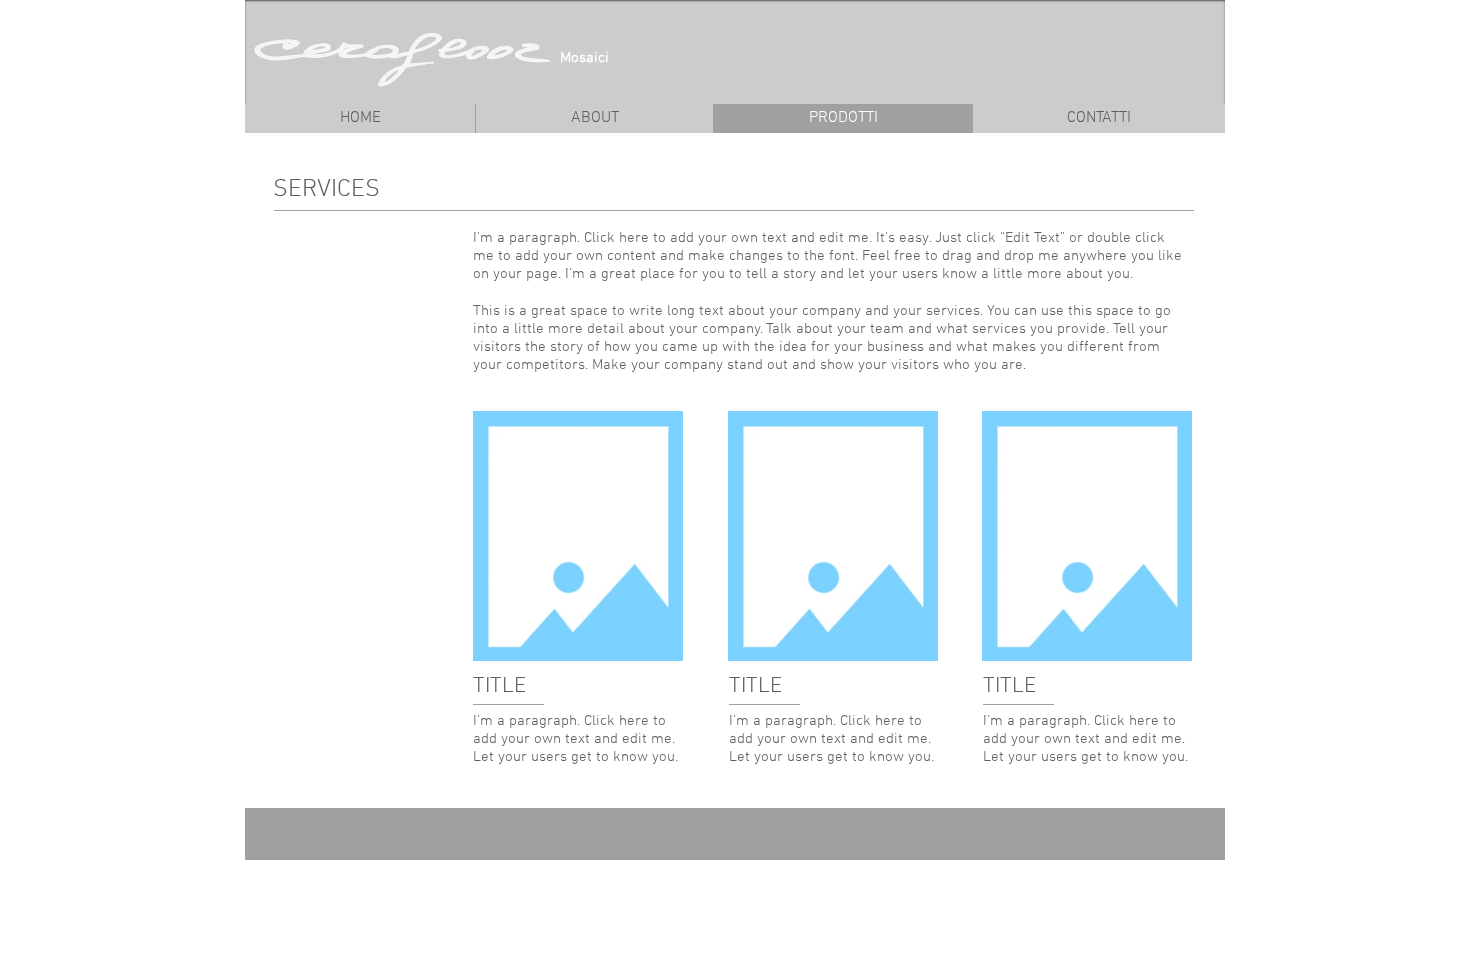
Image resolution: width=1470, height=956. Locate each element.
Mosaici (584, 58)
